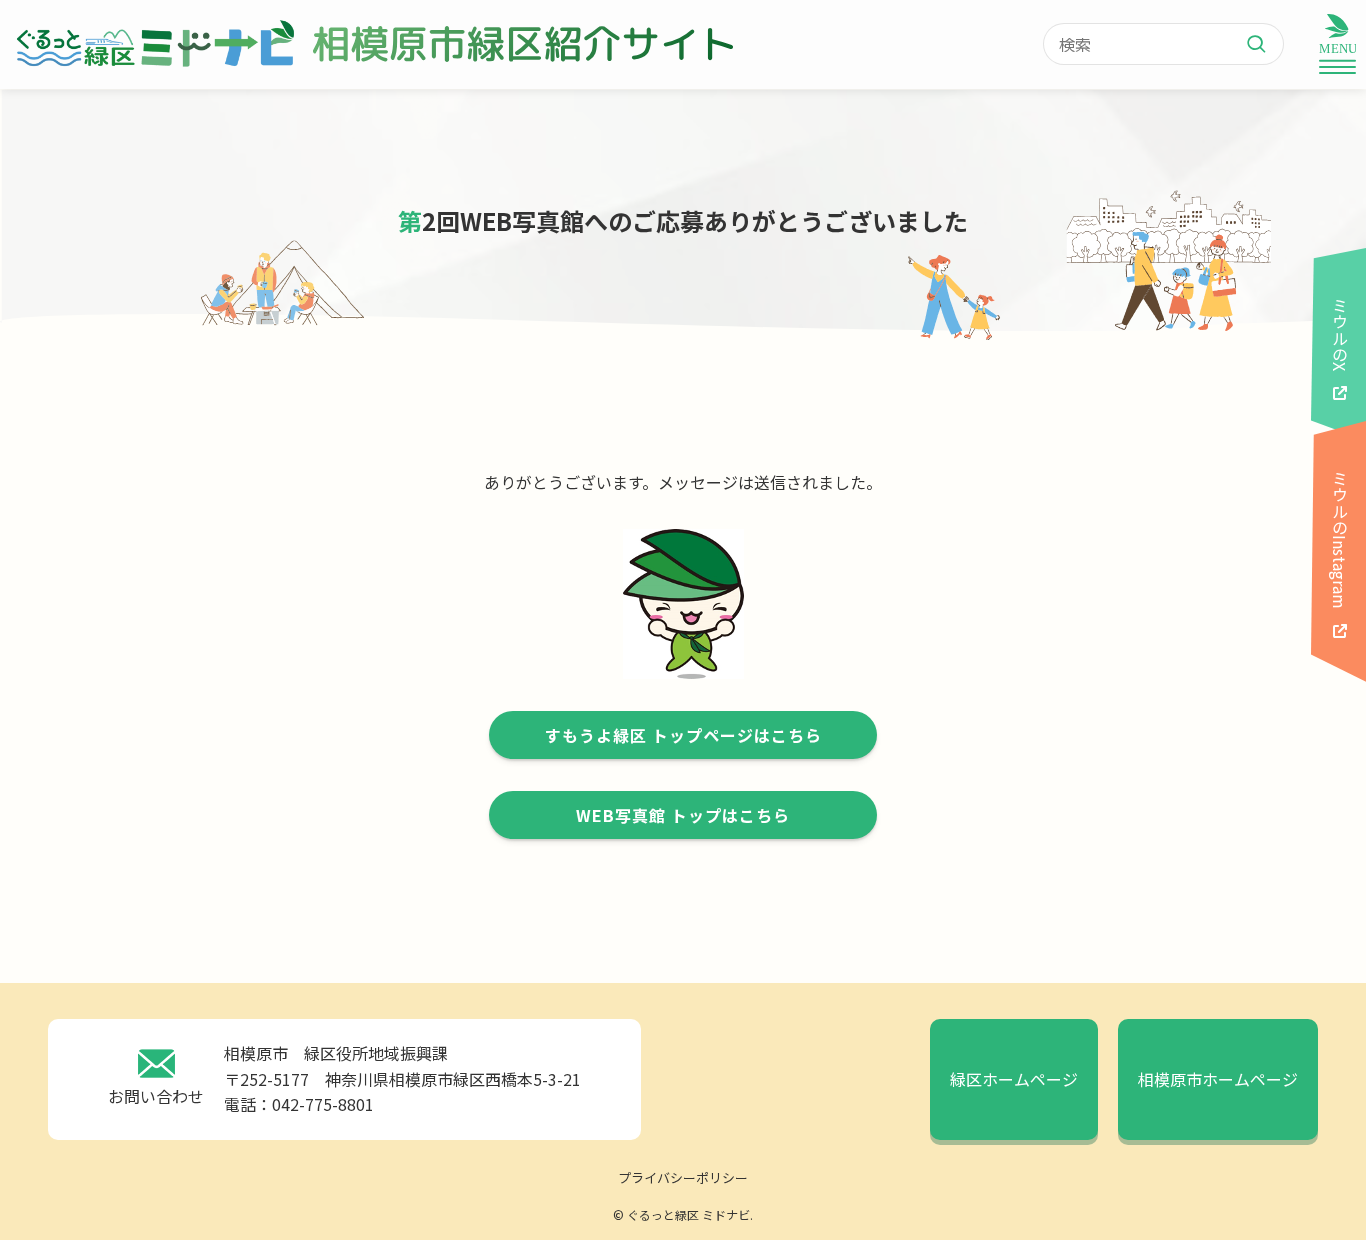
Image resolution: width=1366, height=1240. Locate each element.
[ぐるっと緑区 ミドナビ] (153, 44)
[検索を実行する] (1264, 44)
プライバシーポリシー (683, 1177)
